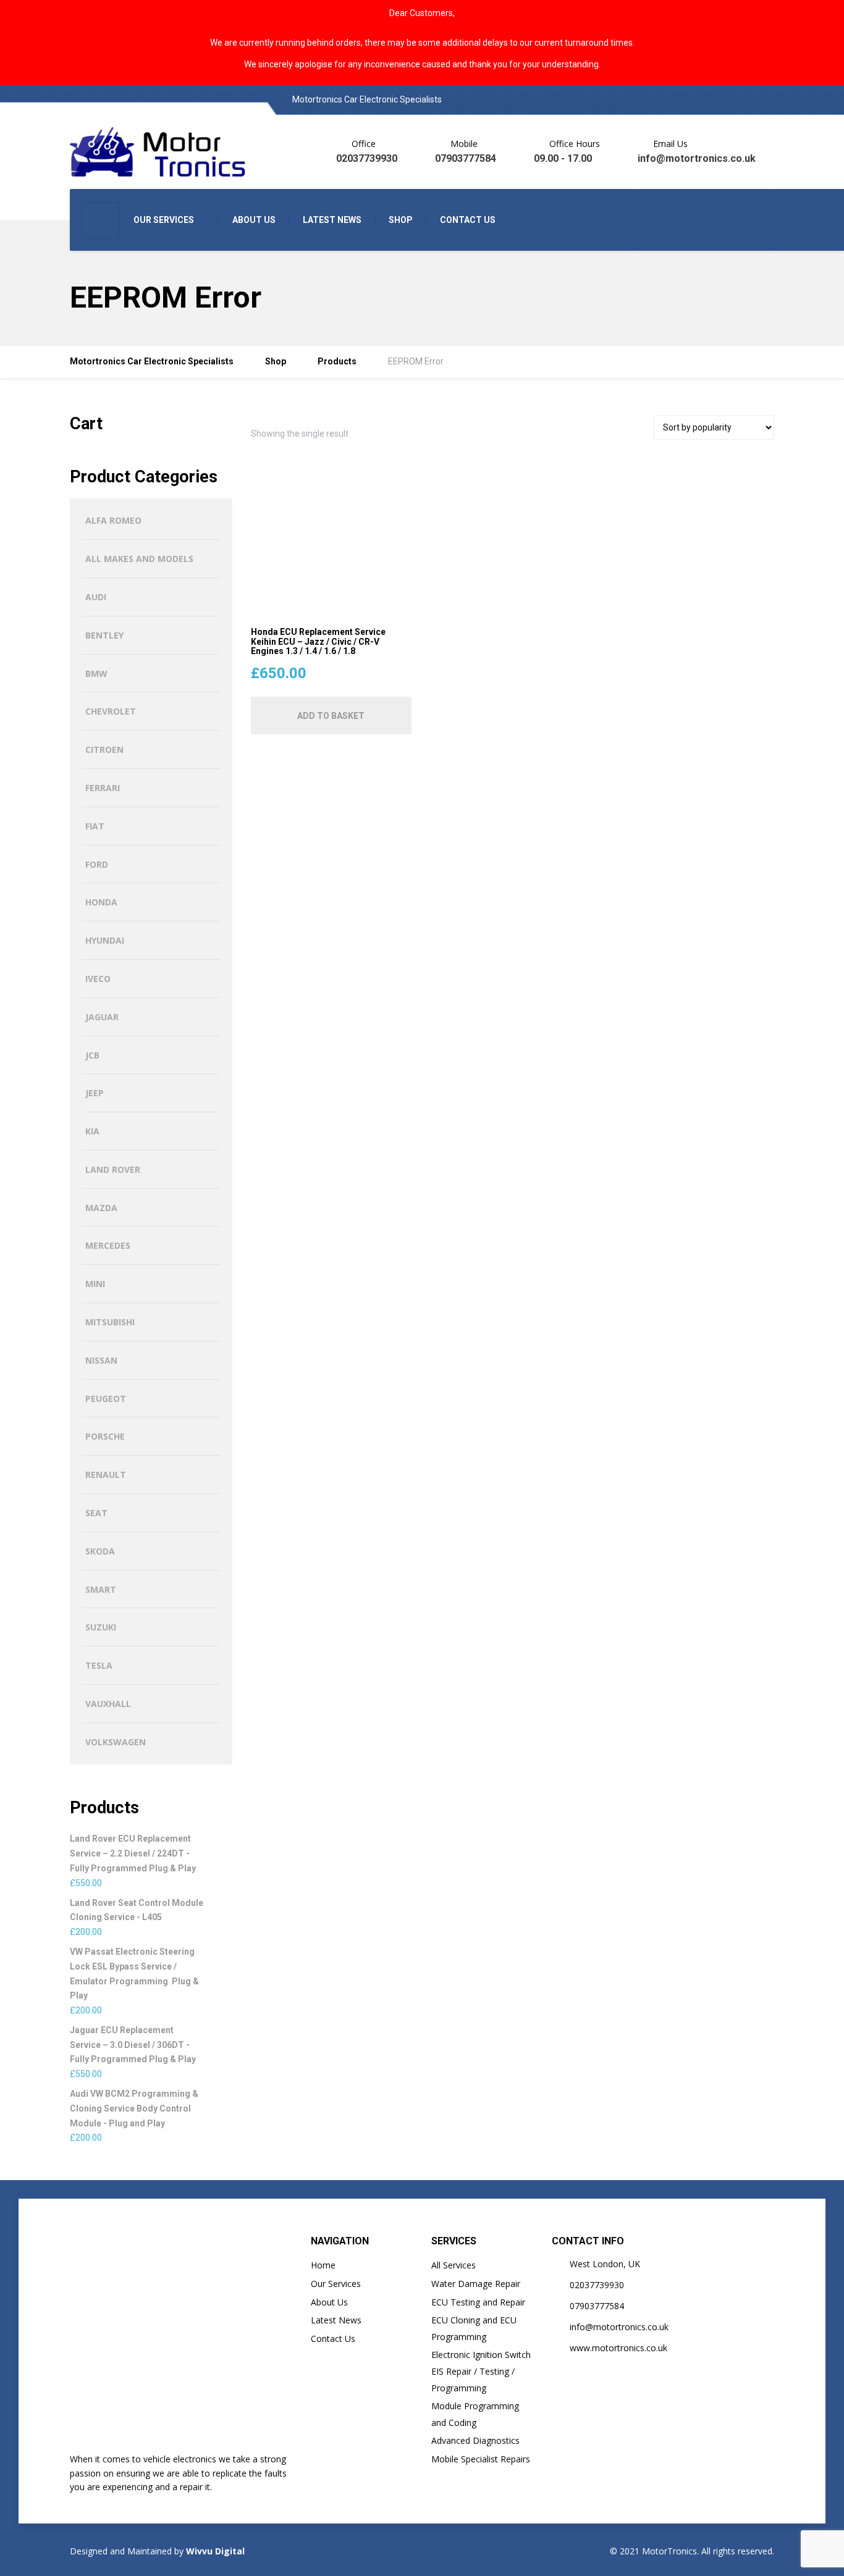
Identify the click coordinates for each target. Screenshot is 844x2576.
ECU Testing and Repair (478, 2302)
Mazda (101, 1208)
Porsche (105, 1436)
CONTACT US (468, 220)
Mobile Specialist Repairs (481, 2459)
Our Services (336, 2284)
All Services (454, 2265)
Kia (92, 1131)
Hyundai (105, 940)
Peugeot (106, 1399)
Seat (96, 1513)
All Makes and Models (139, 559)
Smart (101, 1589)
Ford (97, 864)
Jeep (95, 1093)
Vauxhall (108, 1704)
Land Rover (113, 1169)
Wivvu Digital (214, 2551)
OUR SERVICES (164, 220)
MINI (95, 1284)
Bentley (104, 635)
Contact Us (333, 2339)
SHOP (401, 220)
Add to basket (331, 716)
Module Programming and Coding (475, 2414)
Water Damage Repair (476, 2284)
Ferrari (103, 788)
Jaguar (102, 1017)
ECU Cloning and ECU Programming (474, 2328)
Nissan (101, 1360)
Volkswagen (116, 1742)
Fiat (95, 826)
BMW (96, 673)
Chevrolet (111, 711)
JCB (92, 1055)
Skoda (100, 1551)
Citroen (104, 749)
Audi (96, 597)
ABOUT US (254, 220)
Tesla (99, 1665)
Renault (106, 1475)
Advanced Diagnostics (475, 2440)
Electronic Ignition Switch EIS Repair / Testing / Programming (481, 2371)
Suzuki (101, 1627)
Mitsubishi (110, 1322)
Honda (101, 902)
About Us (329, 2302)
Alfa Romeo (113, 520)
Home (323, 2265)
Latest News (336, 2320)
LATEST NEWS (332, 220)
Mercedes (108, 1245)
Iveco (98, 979)
